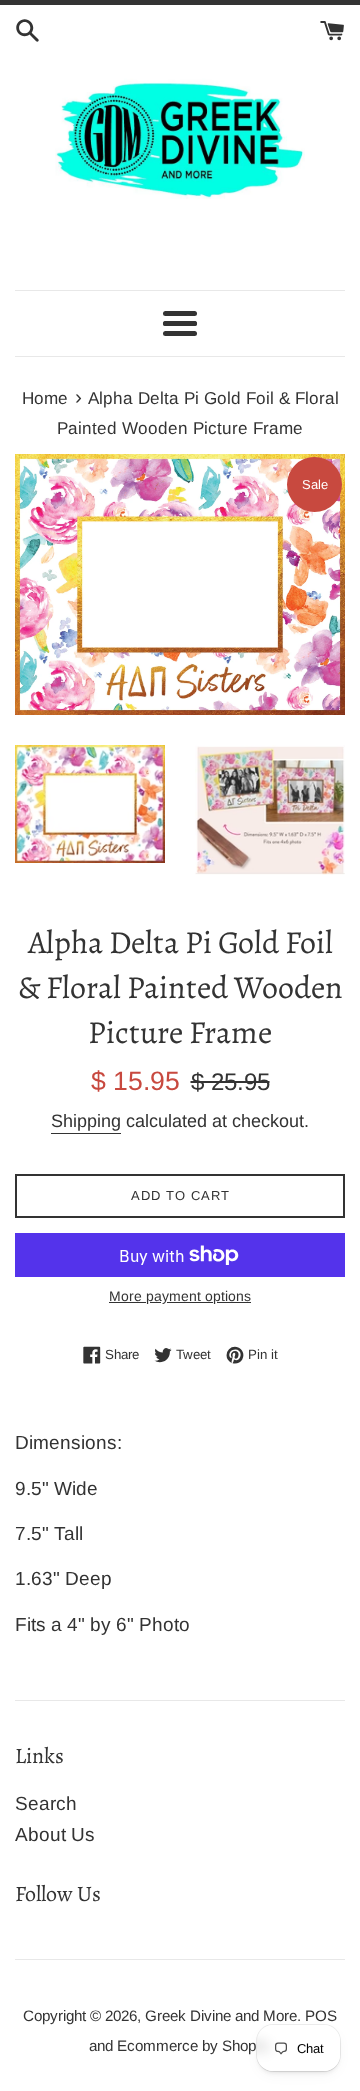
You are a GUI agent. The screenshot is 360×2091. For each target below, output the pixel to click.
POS (321, 2015)
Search (46, 1803)
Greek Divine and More (221, 2015)
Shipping (86, 1121)
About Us (55, 1834)
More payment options (180, 1296)
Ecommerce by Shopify (194, 2045)
